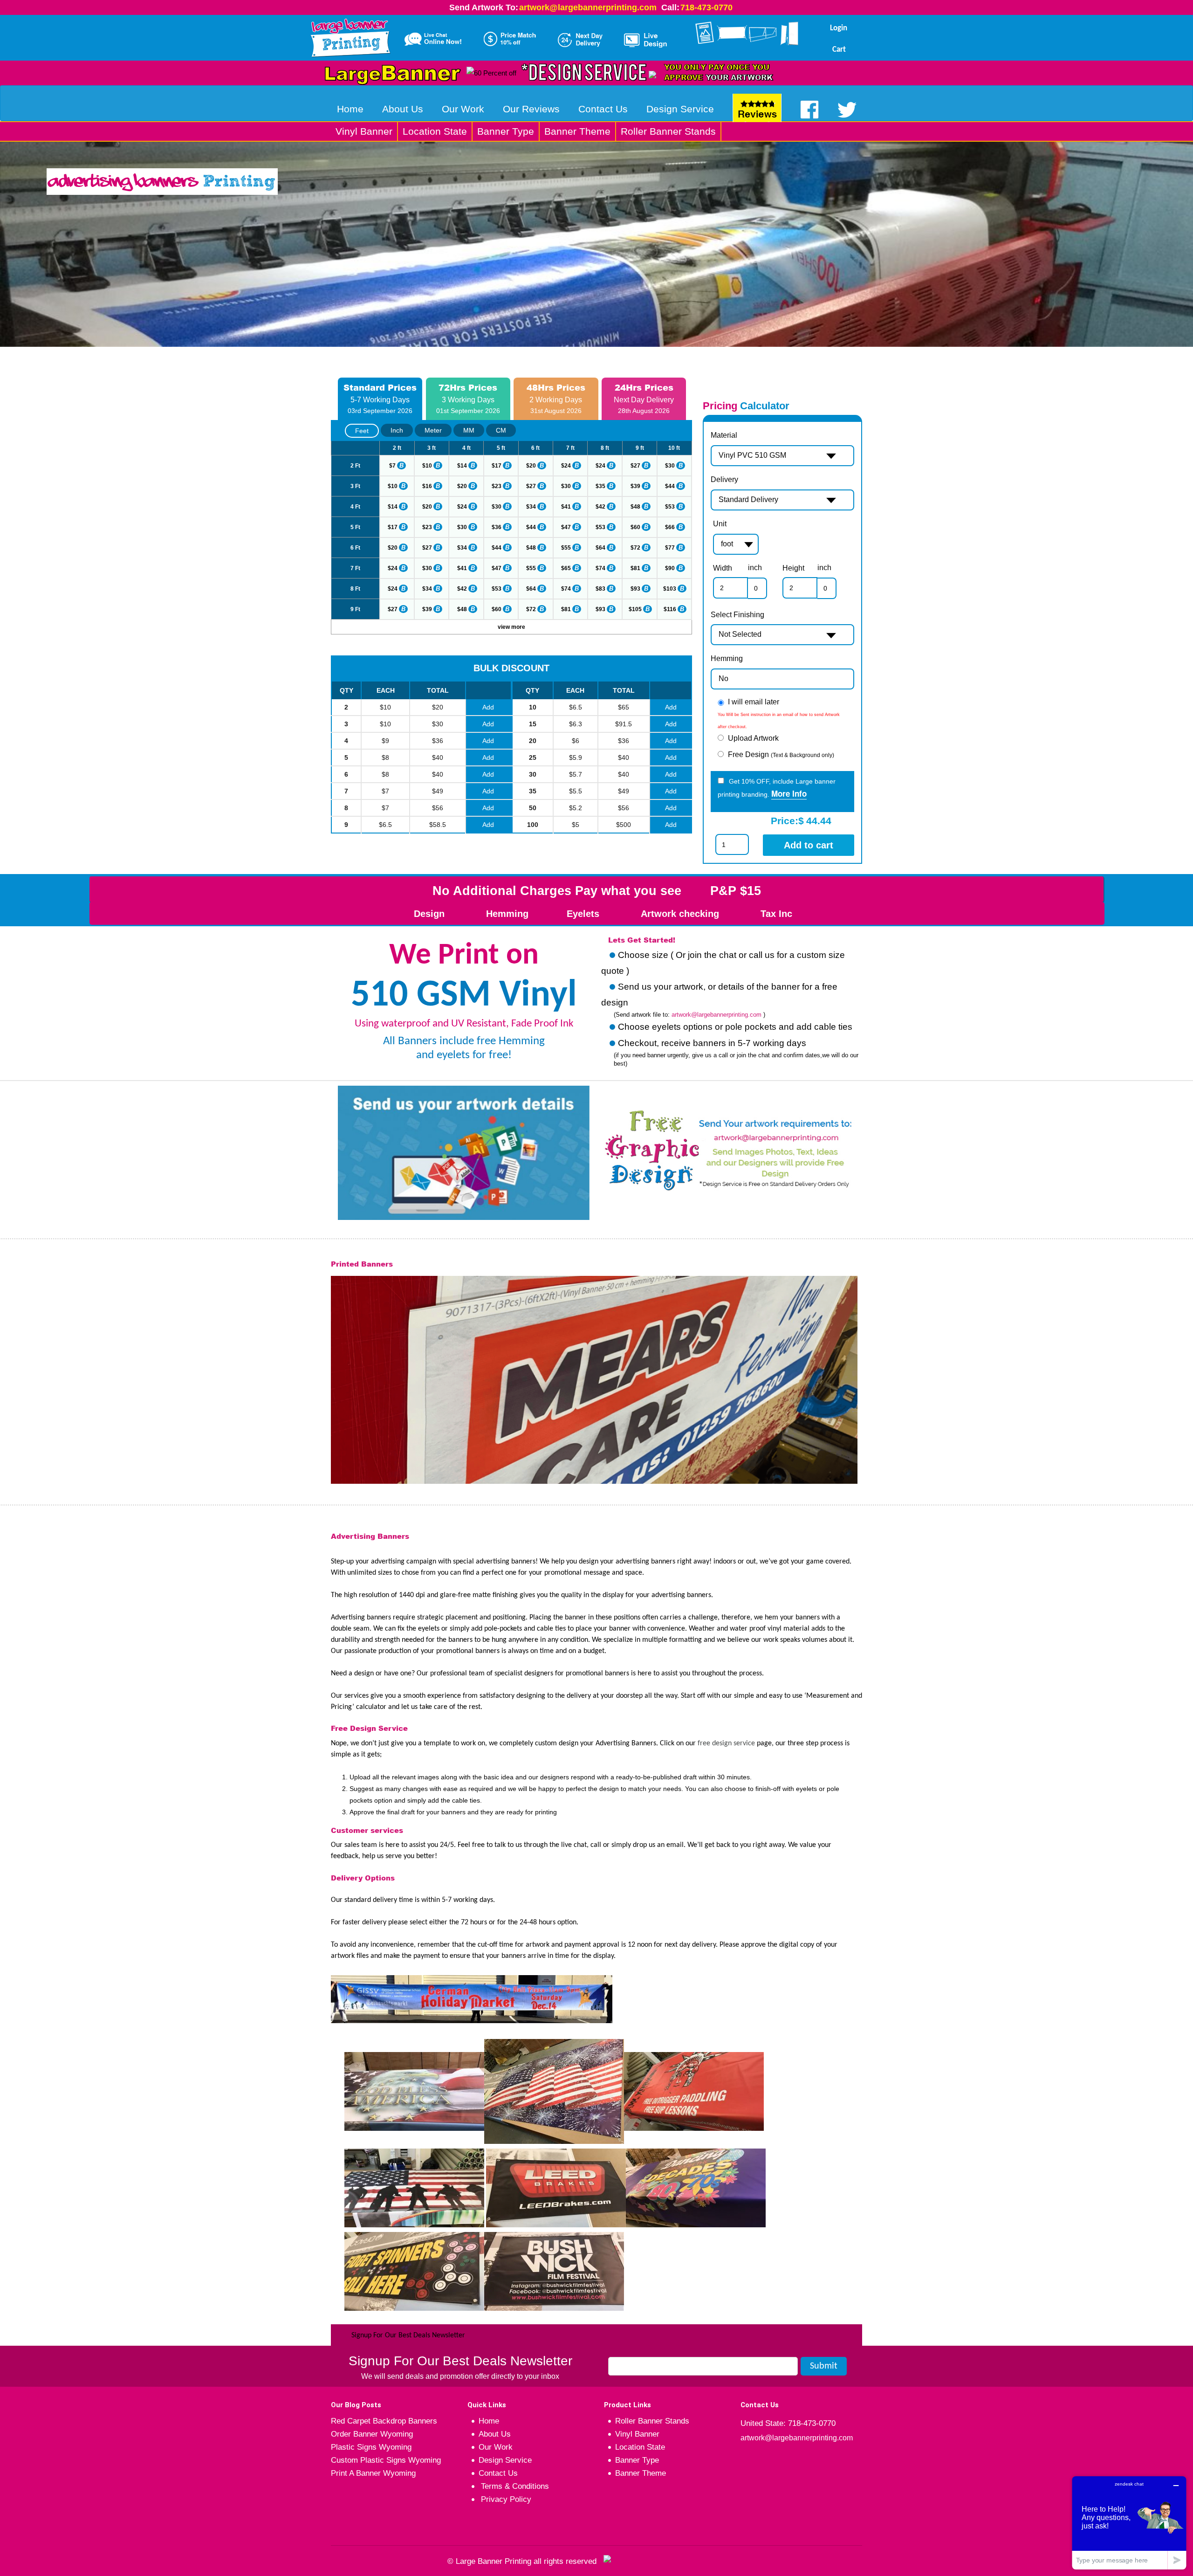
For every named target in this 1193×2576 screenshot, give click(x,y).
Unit (720, 524)
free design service (726, 1743)
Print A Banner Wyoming (373, 2473)
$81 (635, 568)
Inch (397, 430)
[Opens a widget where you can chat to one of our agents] (1129, 2523)
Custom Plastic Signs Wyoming (386, 2460)
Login (839, 28)
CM (501, 430)
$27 (635, 466)
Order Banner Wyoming (372, 2434)
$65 (566, 568)
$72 (635, 548)
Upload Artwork (753, 738)
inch (755, 568)
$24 (566, 466)
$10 (427, 466)
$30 (670, 466)
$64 (600, 548)
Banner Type (506, 131)
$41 (566, 507)
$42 (600, 507)
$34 (531, 507)
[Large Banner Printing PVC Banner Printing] (354, 36)
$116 (670, 609)
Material (724, 435)
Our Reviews (531, 109)
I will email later (754, 702)
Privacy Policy (505, 2499)
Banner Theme (577, 131)
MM (469, 430)
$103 (670, 589)
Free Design (781, 754)
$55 (566, 548)
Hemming (727, 658)
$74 (600, 568)
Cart (839, 50)
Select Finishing (737, 615)
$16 (427, 486)
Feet (362, 431)
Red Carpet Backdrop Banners (384, 2421)
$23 (497, 486)
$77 (670, 548)
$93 (635, 589)
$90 (670, 568)
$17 (497, 466)
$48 (635, 507)
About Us (403, 109)
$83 (600, 589)
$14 (462, 466)
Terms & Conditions (514, 2486)
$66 (670, 527)
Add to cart (809, 845)
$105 (635, 609)
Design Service (680, 109)
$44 (670, 486)
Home (350, 109)
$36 (497, 527)
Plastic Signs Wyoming (371, 2447)
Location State (435, 131)
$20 (531, 466)
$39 (635, 486)
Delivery (724, 479)
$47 (566, 527)
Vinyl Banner (364, 131)
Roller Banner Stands (668, 131)
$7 (392, 466)
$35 (600, 486)
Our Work (463, 109)
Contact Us (603, 109)
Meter (433, 430)
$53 (670, 507)
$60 (635, 527)
